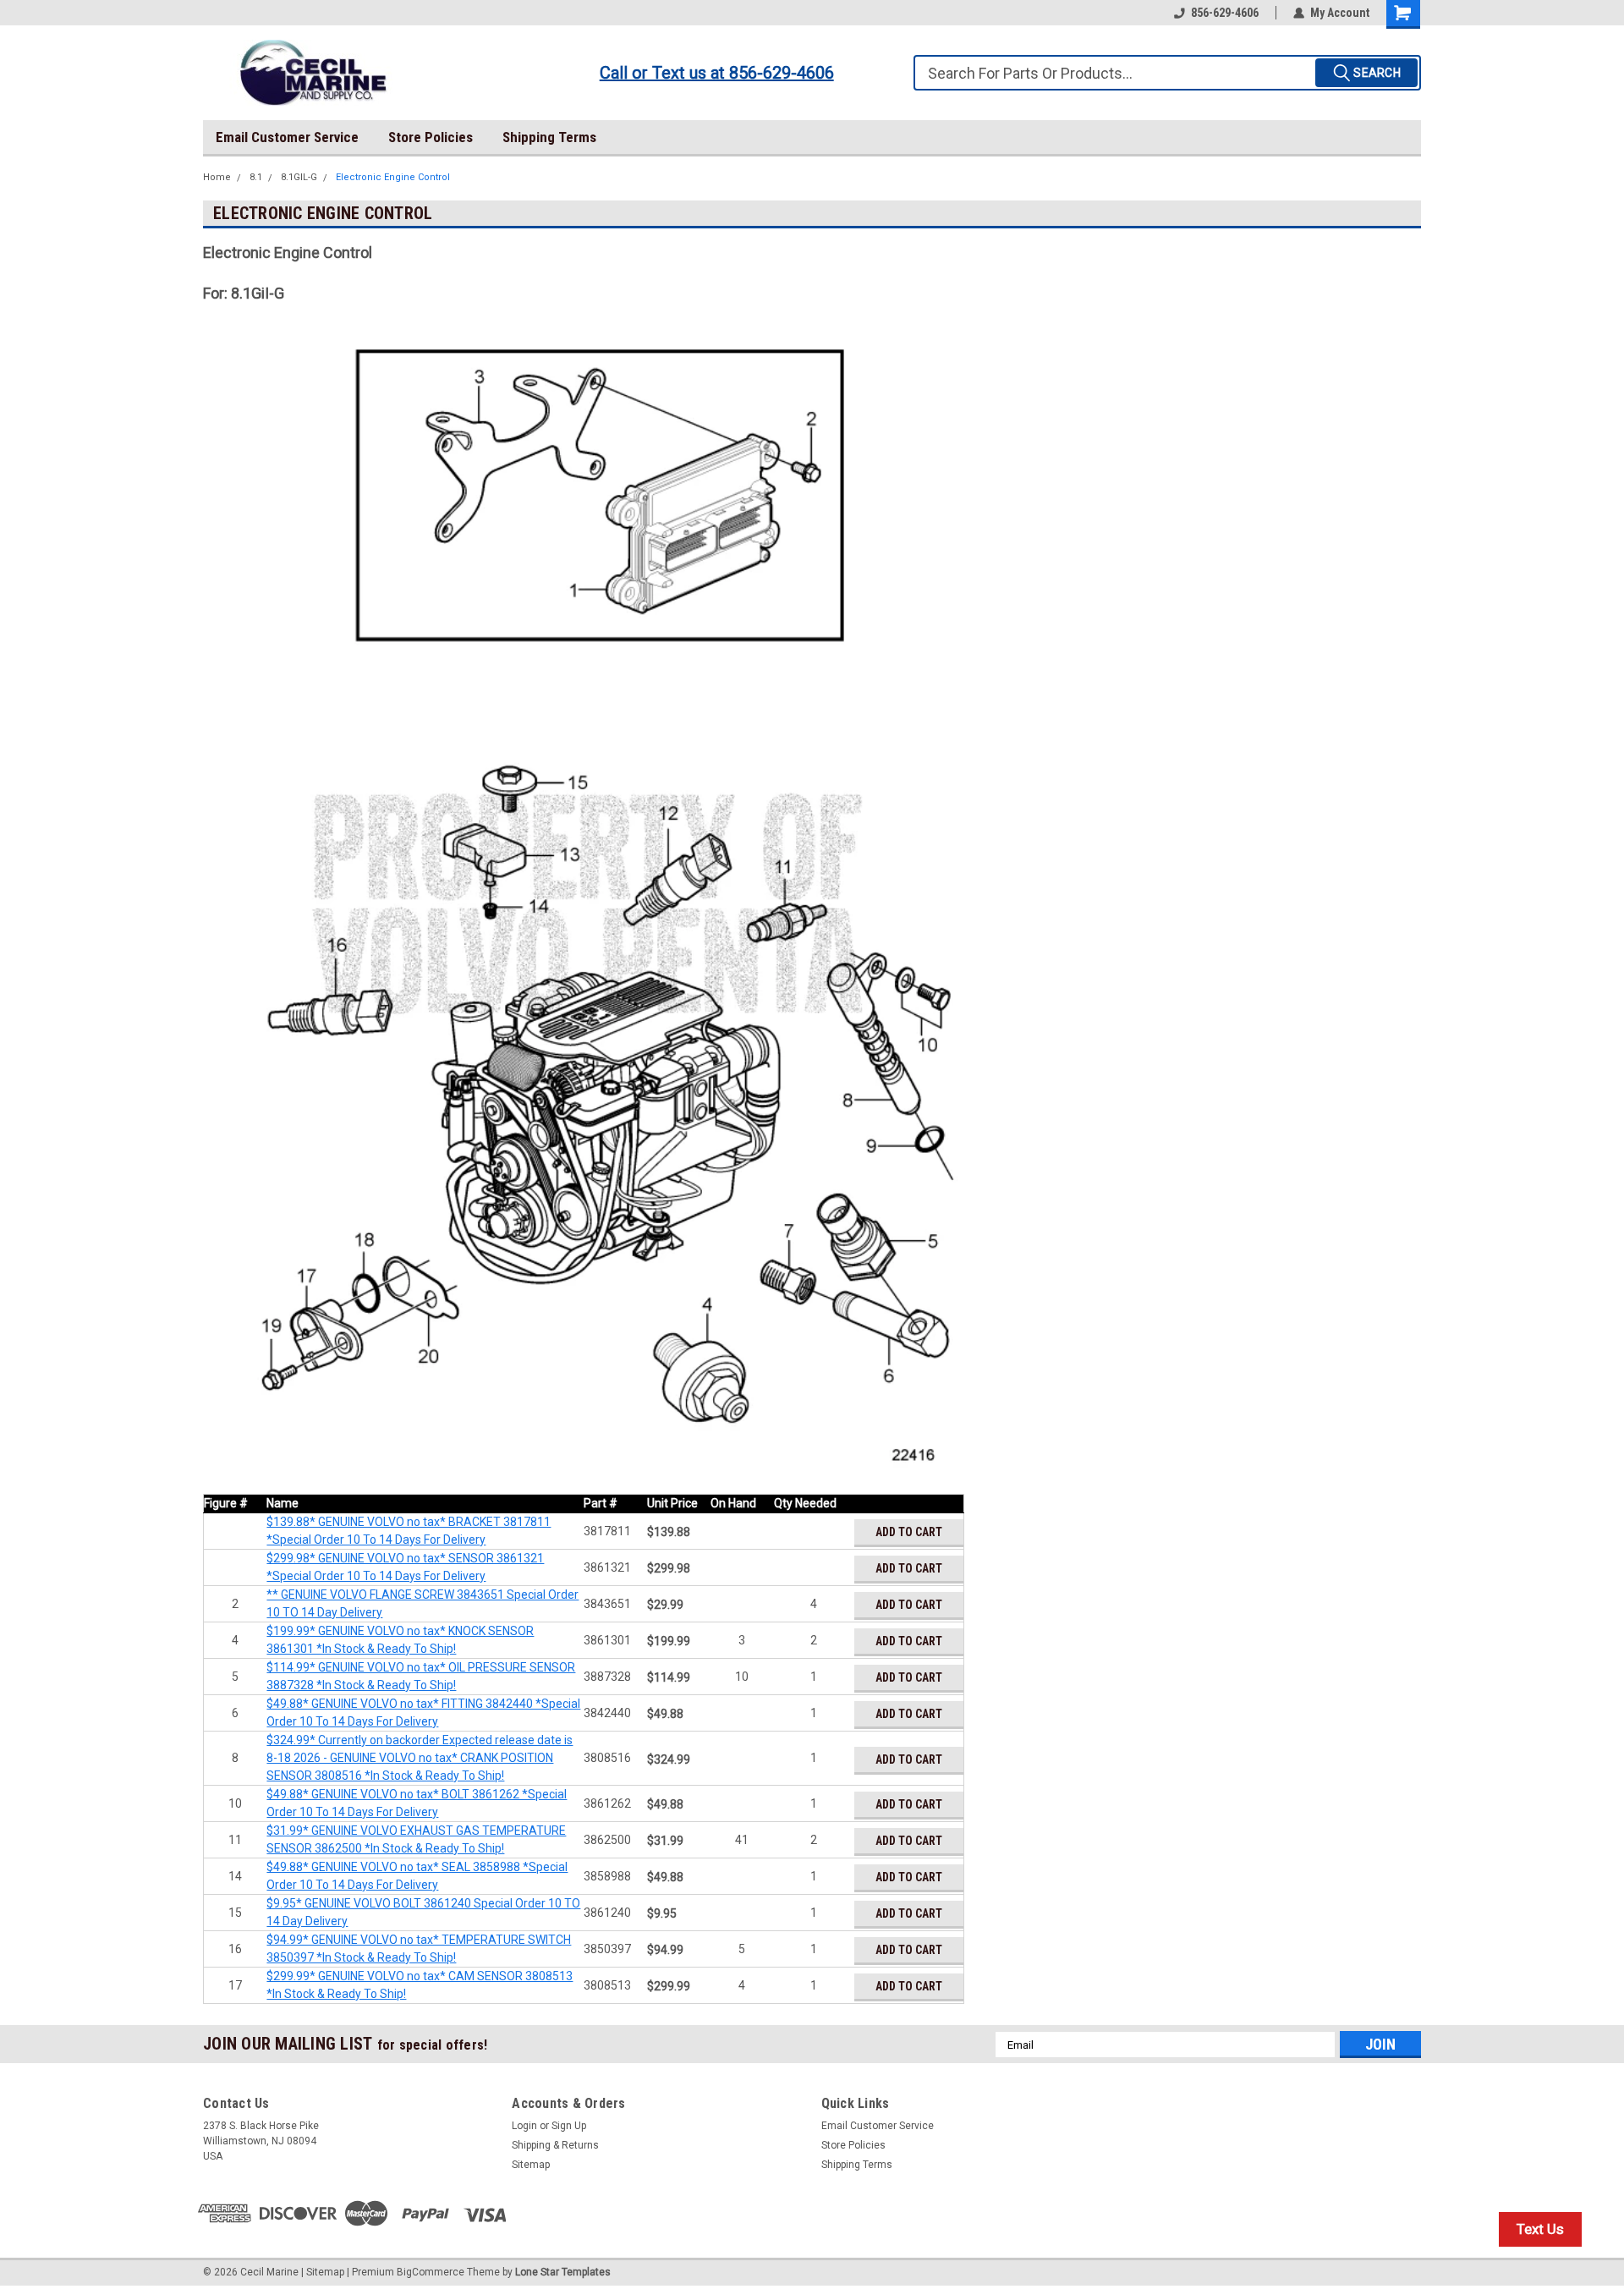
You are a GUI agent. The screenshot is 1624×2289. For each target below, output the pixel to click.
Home (217, 177)
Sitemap (531, 2165)
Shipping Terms (549, 137)
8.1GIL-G (299, 177)
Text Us (1540, 2229)
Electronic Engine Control (393, 177)
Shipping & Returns (555, 2145)
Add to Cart (909, 1532)
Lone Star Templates (563, 2272)
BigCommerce (431, 2272)
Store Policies (431, 137)
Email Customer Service (287, 137)
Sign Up (569, 2126)
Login (524, 2126)
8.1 (256, 177)
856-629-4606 (1225, 13)
